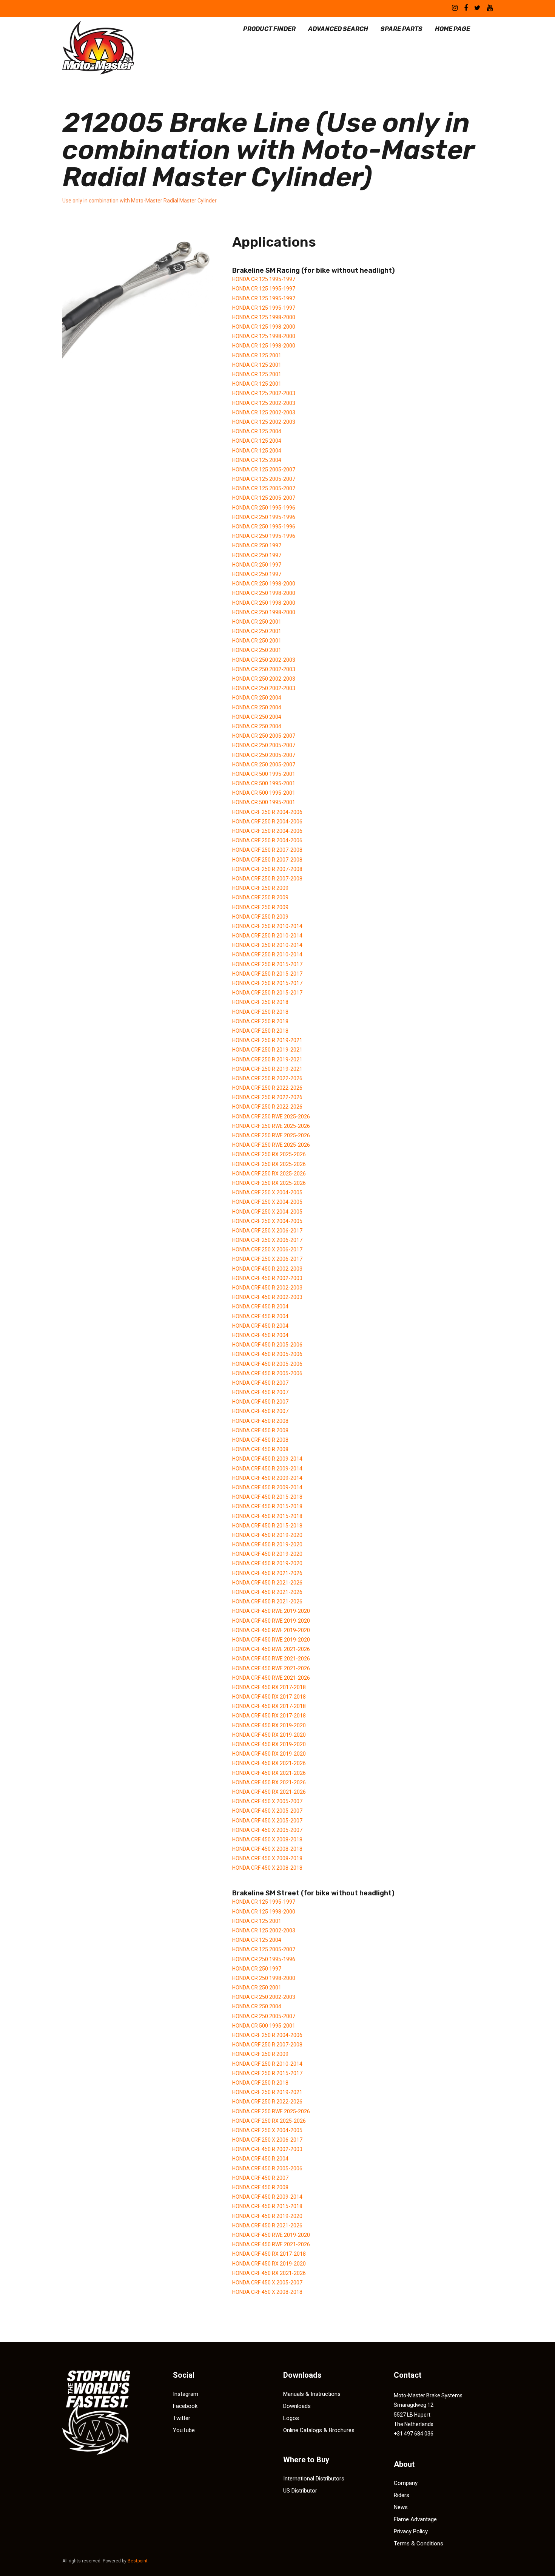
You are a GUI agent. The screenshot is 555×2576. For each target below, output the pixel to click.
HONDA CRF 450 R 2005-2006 (267, 1345)
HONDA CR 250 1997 (257, 545)
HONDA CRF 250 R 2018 (260, 1002)
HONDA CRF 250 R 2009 (260, 888)
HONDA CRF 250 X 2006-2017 (267, 1231)
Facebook (185, 2406)
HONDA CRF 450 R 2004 (260, 1307)
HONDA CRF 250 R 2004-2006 (267, 812)
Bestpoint (138, 2561)
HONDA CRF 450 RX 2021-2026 (269, 1763)
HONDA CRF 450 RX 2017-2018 (269, 1687)
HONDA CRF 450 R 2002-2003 (267, 1269)
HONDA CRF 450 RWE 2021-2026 (271, 1649)
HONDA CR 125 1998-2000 (264, 317)
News (401, 2507)
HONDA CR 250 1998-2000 (264, 584)
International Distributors (314, 2479)
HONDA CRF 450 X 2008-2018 (267, 1839)
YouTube (184, 2430)
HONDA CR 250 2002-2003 (264, 660)
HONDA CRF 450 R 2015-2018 (267, 1497)
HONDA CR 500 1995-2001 (264, 774)
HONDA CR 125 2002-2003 (264, 393)
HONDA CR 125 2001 (257, 355)
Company (406, 2483)
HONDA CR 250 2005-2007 (264, 736)
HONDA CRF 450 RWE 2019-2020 (271, 1611)
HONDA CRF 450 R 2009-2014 (267, 1459)
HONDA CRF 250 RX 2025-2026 (269, 1154)
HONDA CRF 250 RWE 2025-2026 (271, 1117)
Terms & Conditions (419, 2544)
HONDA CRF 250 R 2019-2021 (267, 1040)
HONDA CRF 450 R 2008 (260, 1421)
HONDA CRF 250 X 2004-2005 (267, 1192)
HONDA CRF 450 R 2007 (260, 1383)
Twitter (182, 2418)
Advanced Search (338, 29)
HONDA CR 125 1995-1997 (264, 279)
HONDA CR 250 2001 (257, 622)
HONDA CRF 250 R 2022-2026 (267, 1078)
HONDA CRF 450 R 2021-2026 (267, 1573)
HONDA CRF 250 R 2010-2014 (267, 926)
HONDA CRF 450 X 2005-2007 (267, 1801)
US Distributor (300, 2491)
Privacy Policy (411, 2531)
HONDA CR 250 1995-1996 (264, 508)
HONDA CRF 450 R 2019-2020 (267, 1535)
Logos (291, 2418)
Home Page (452, 29)
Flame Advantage (415, 2519)
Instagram (186, 2394)
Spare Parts (402, 29)
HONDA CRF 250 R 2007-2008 (267, 850)
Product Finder (269, 29)
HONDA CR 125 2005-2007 (264, 469)
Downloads (297, 2406)
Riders (402, 2495)
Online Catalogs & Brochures (319, 2430)
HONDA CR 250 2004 (257, 698)
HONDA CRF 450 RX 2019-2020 (269, 1725)
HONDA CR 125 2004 (257, 431)
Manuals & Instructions (312, 2394)
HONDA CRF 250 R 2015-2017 (267, 964)
